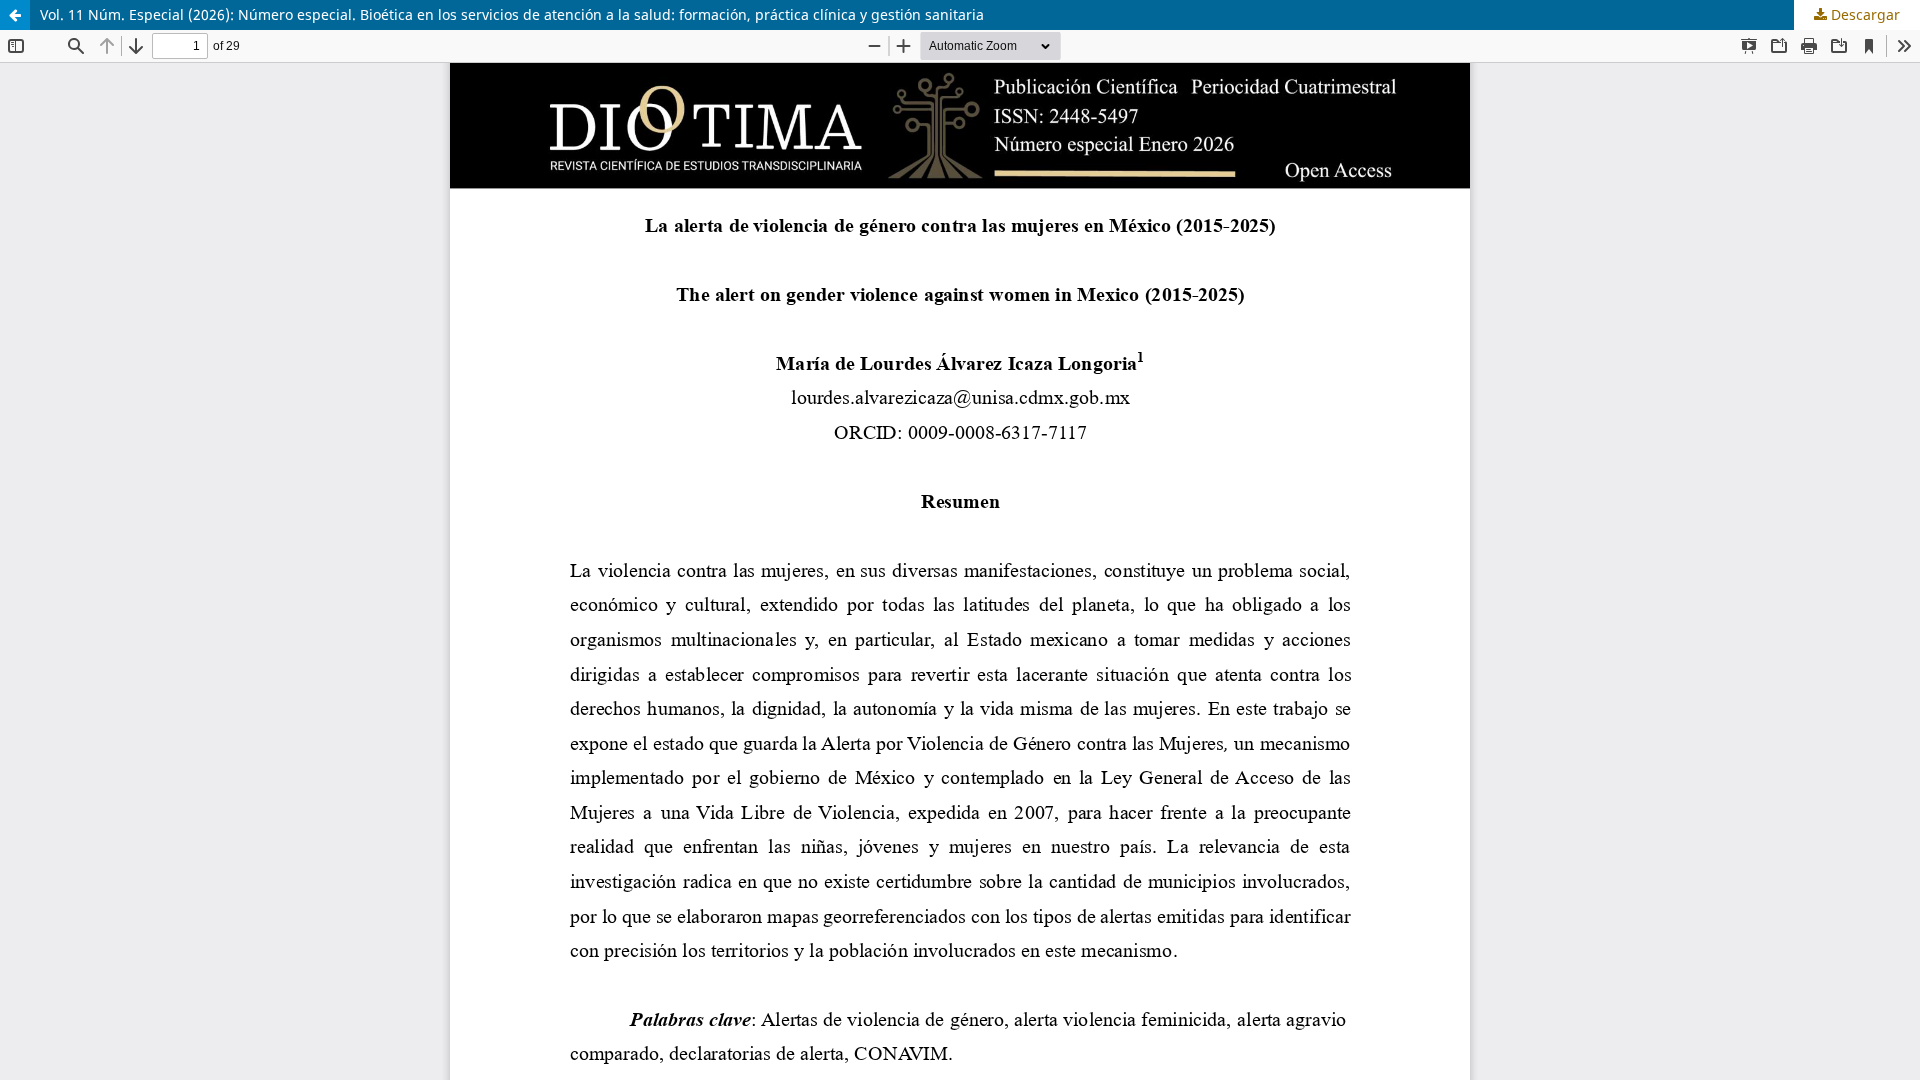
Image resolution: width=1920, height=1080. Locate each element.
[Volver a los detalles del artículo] (15, 15)
